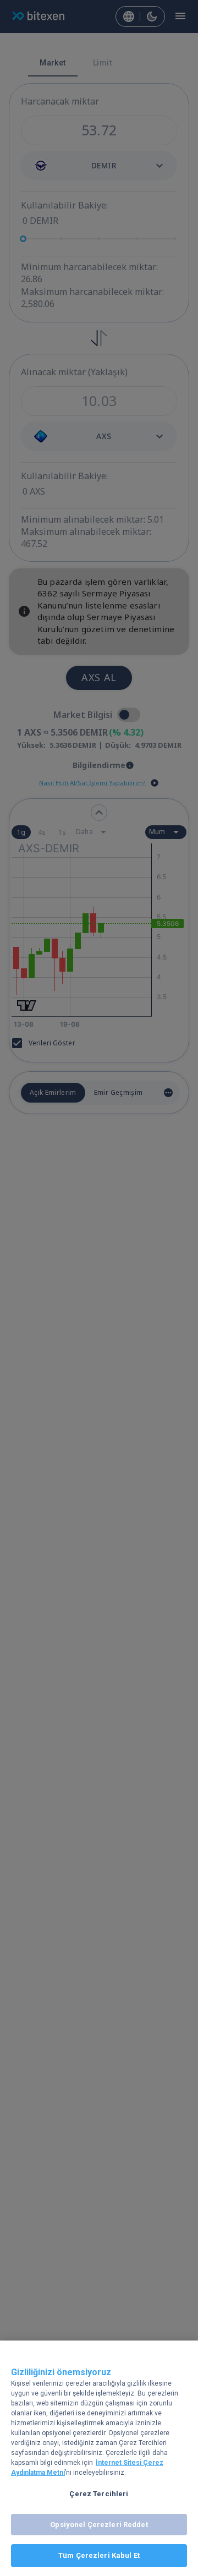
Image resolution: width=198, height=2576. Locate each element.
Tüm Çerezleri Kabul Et (99, 2555)
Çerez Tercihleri (99, 2494)
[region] (99, 2458)
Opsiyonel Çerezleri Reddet (99, 2525)
